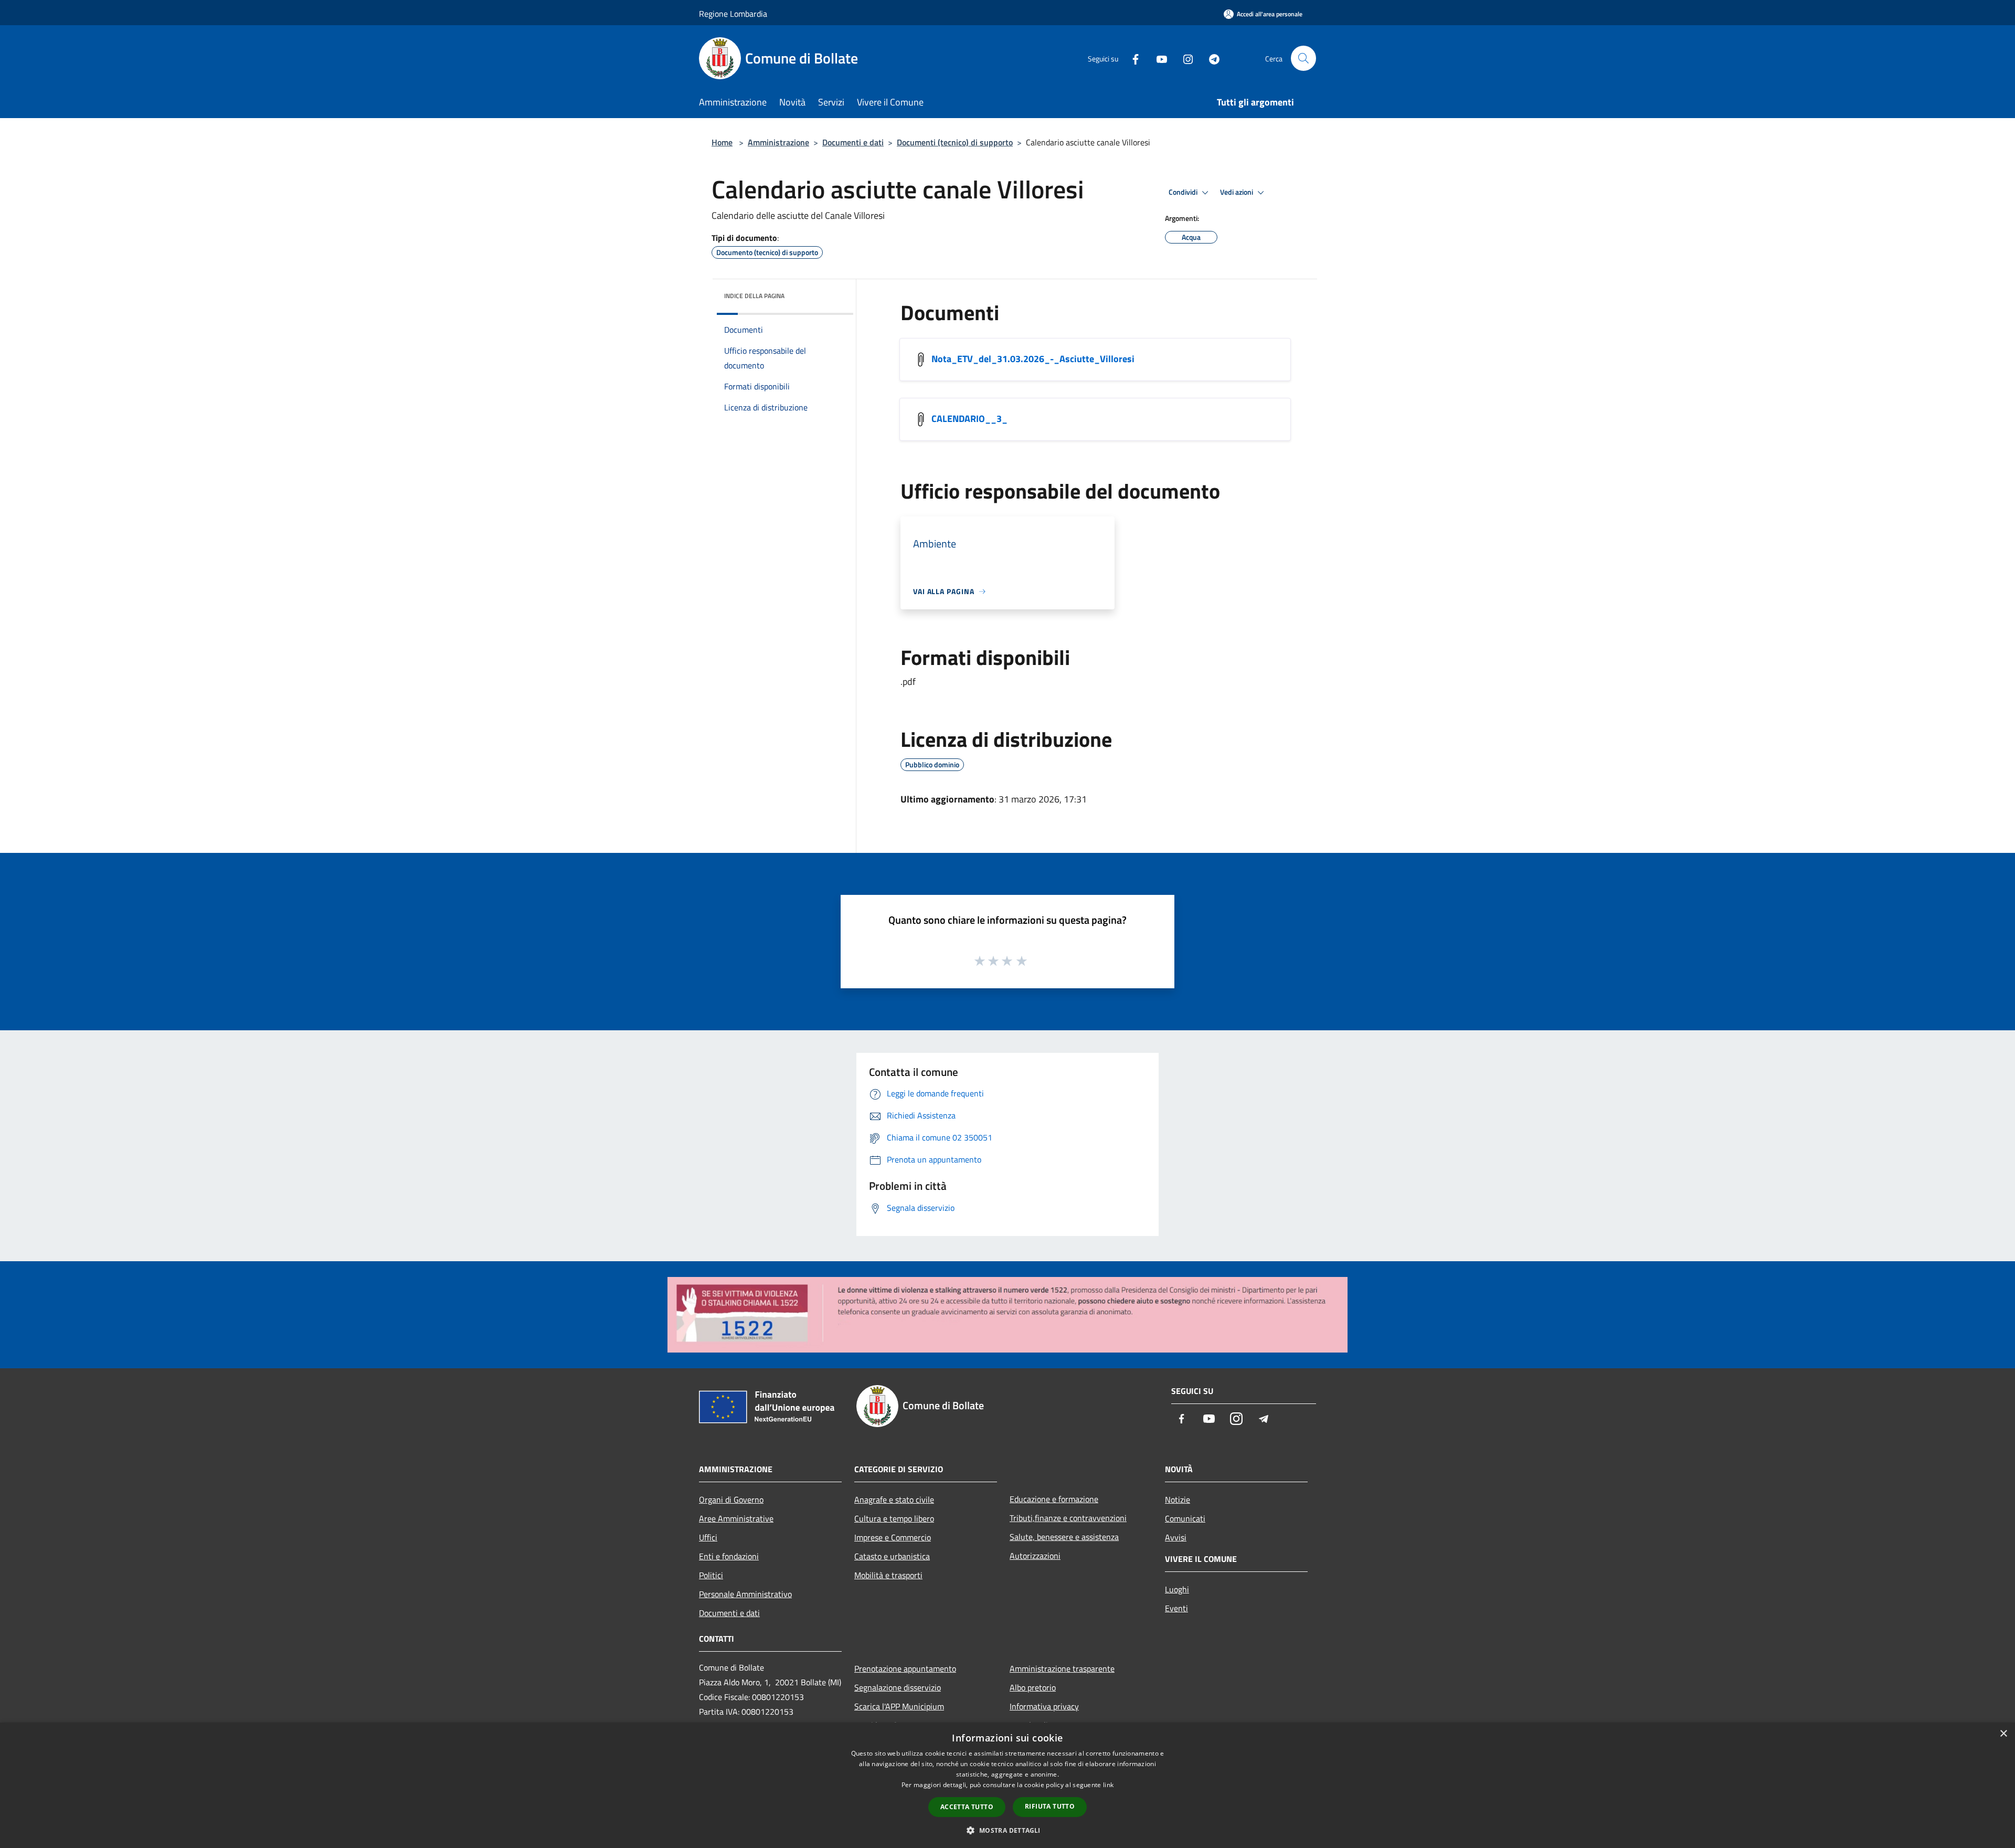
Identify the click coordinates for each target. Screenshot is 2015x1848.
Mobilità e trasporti (888, 1575)
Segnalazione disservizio (898, 1687)
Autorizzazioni (1035, 1556)
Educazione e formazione (1054, 1499)
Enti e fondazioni (729, 1556)
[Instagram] (1184, 58)
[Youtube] (1158, 58)
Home (722, 142)
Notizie (1178, 1499)
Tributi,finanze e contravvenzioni (1068, 1518)
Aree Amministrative (736, 1518)
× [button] (2003, 1734)
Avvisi (1176, 1537)
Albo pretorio (1033, 1687)
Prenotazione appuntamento (905, 1669)
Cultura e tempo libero (894, 1518)
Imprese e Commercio (893, 1537)
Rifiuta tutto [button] (1050, 1806)
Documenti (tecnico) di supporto (955, 142)
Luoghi (1177, 1589)
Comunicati (1185, 1518)
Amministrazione (778, 142)
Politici (711, 1575)
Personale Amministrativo (745, 1594)
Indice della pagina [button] (754, 296)
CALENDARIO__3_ (969, 419)
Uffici (708, 1537)
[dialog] (1008, 1785)
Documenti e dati (853, 142)
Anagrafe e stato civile (894, 1499)
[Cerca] (1303, 58)
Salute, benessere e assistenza (1064, 1537)
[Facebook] (1131, 58)
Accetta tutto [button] (967, 1807)
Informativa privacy (1044, 1706)
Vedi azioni (1237, 192)
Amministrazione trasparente (1062, 1669)
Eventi (1176, 1608)
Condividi (1184, 192)
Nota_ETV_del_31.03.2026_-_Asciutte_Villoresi (1033, 359)
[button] (1007, 1830)
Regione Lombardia (733, 14)
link (1108, 1785)
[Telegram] (1210, 58)
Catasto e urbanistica (892, 1556)
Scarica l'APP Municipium (899, 1706)
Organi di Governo (731, 1499)
